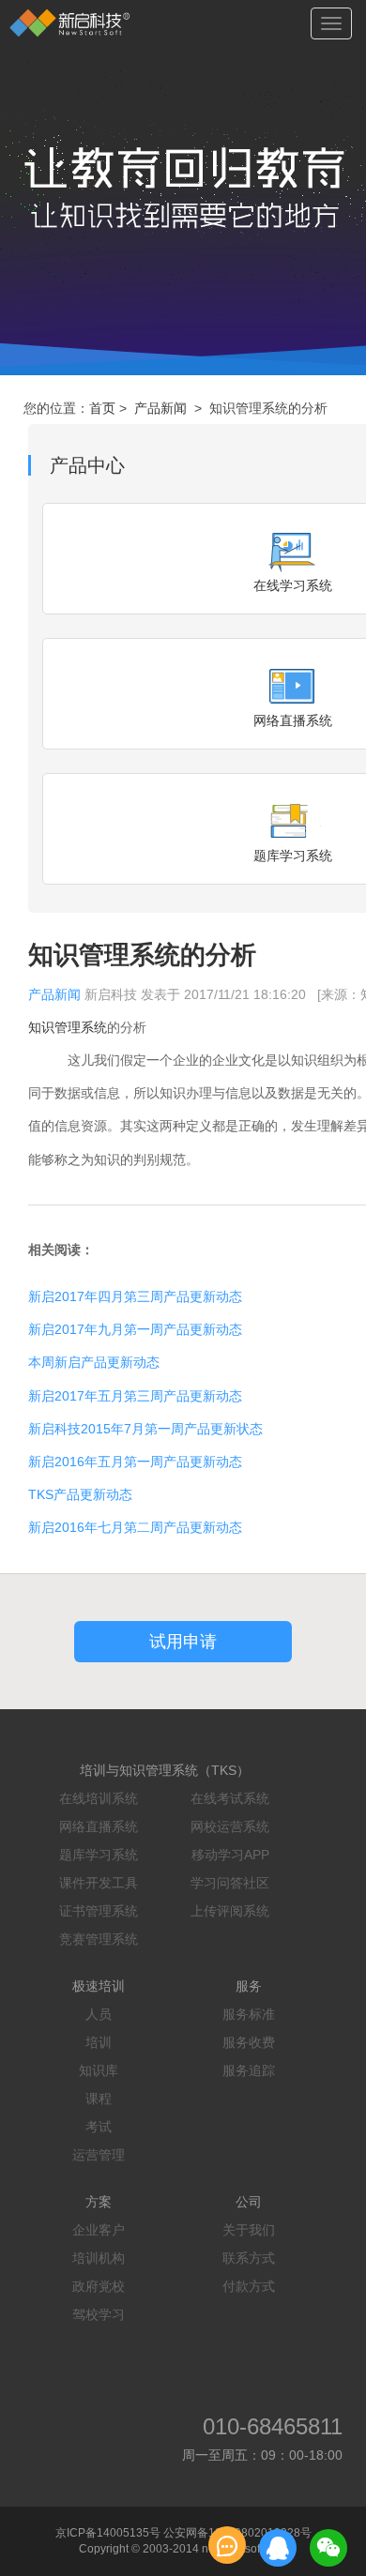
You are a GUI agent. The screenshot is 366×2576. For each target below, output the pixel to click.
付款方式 (249, 2286)
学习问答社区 (230, 1883)
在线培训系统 (99, 1798)
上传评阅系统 (230, 1911)
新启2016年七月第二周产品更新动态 (135, 1527)
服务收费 (249, 2042)
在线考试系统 (230, 1798)
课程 (99, 2099)
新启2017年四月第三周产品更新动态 (135, 1296)
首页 (102, 408)
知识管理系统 (68, 1027)
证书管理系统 (99, 1911)
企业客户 (99, 2230)
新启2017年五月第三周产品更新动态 (135, 1396)
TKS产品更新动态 (80, 1494)
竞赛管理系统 (99, 1939)
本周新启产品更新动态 (94, 1362)
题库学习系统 (99, 1855)
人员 (99, 2014)
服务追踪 (249, 2070)
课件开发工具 (99, 1883)
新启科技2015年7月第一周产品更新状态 (145, 1429)
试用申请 (183, 1642)
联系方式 (249, 2258)
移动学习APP (230, 1855)
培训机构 (99, 2258)
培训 (99, 2042)
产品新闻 (160, 408)
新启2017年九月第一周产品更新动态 (135, 1329)
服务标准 (249, 2014)
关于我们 (249, 2230)
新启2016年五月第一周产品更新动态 (135, 1462)
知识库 (99, 2070)
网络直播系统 (99, 1826)
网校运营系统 (230, 1826)
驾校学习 (99, 2314)
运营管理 (99, 2155)
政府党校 (99, 2286)
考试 (99, 2127)
